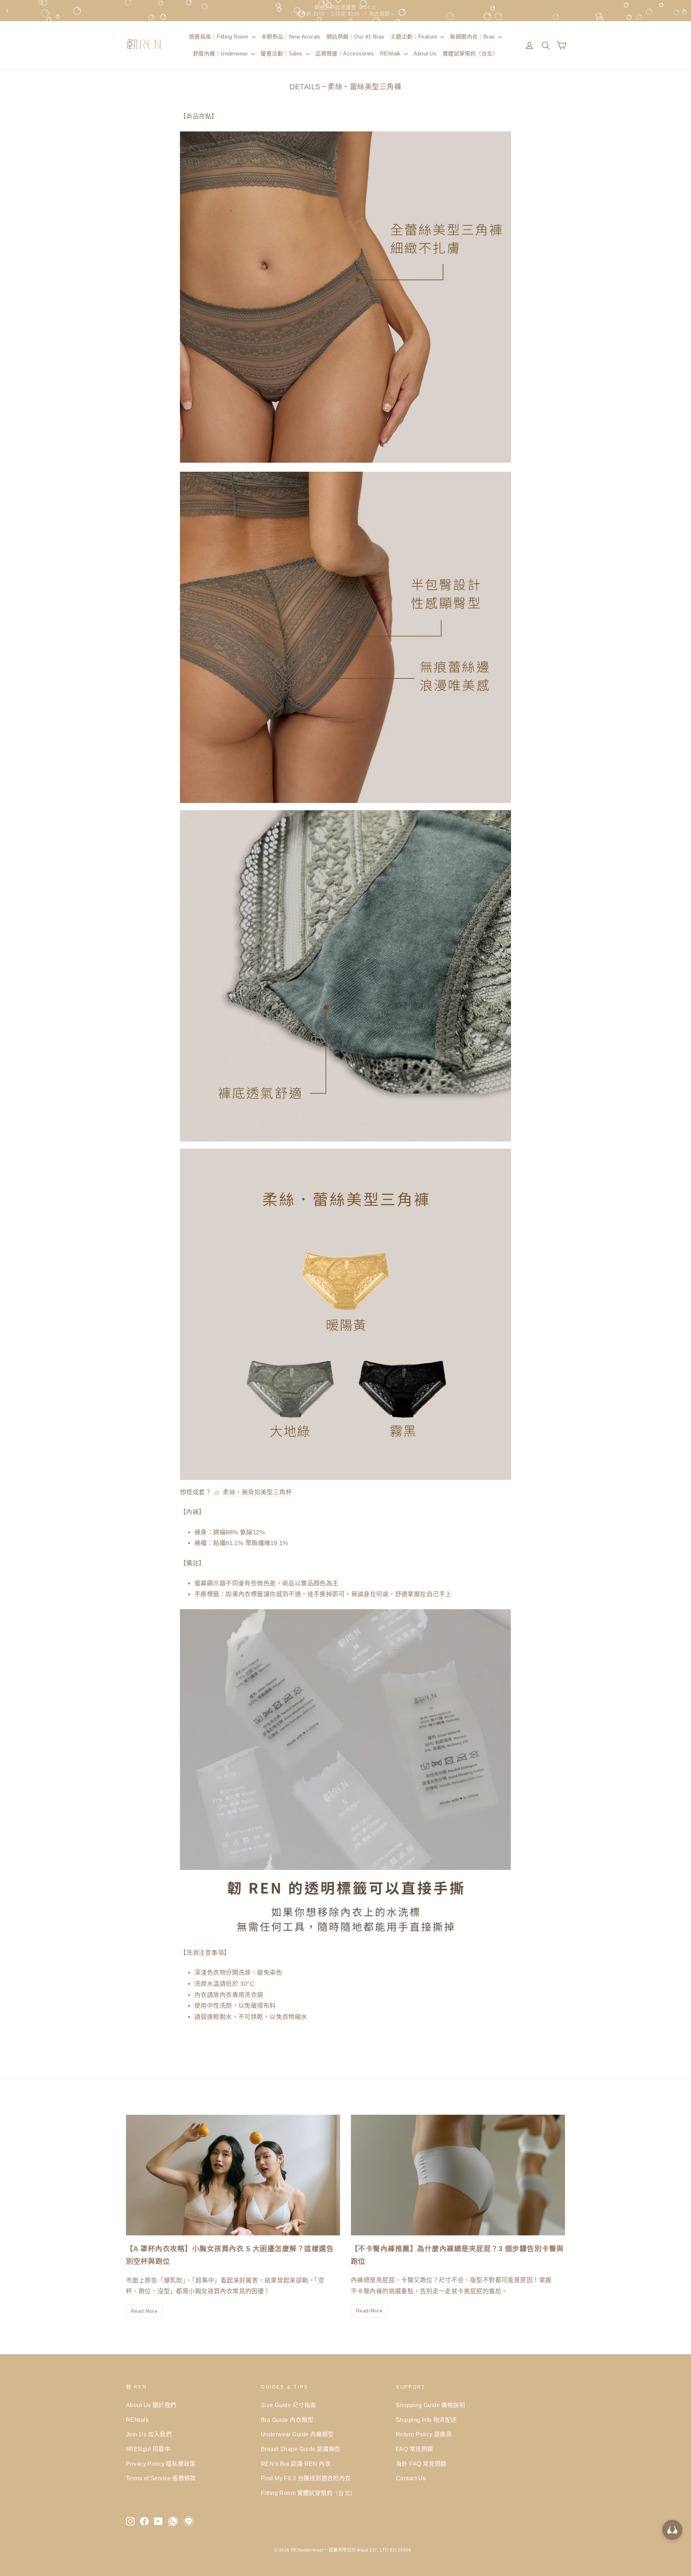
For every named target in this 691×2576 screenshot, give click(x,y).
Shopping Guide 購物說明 (430, 2405)
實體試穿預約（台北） (470, 53)
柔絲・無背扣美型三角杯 (257, 1492)
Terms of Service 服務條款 (161, 2478)
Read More (144, 2311)
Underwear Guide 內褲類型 (297, 2434)
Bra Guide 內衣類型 (287, 2420)
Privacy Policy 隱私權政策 (161, 2464)
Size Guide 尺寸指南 (288, 2405)
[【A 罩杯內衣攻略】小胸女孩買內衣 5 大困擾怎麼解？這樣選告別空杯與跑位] (233, 2175)
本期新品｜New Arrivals (291, 37)
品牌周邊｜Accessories (345, 53)
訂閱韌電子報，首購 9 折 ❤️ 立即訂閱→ (345, 10)
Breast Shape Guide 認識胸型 (301, 2449)
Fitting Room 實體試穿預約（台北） (309, 2493)
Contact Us (411, 2478)
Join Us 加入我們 (149, 2434)
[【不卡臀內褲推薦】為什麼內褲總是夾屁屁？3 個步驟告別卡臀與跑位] (458, 2175)
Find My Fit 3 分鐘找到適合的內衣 (306, 2478)
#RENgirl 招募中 (148, 2449)
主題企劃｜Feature (415, 37)
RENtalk (391, 53)
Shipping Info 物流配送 (426, 2420)
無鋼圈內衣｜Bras (473, 37)
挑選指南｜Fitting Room (220, 37)
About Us (425, 53)
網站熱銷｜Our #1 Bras (356, 37)
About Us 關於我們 (151, 2405)
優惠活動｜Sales (282, 53)
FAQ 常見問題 (414, 2449)
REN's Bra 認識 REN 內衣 (296, 2464)
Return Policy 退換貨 (424, 2434)
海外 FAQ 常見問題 (421, 2464)
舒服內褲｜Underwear (221, 53)
